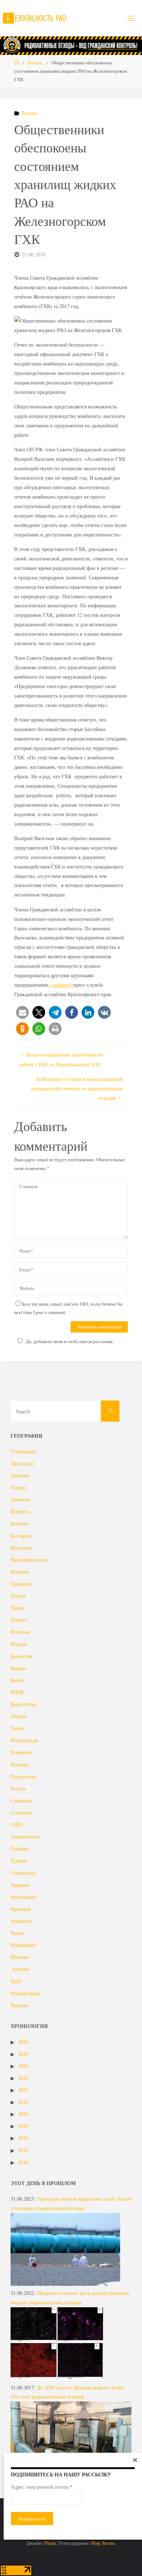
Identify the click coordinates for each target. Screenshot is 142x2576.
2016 (23, 2162)
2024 (23, 2066)
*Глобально (23, 1451)
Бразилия (21, 1548)
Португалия (23, 1776)
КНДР (17, 1692)
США (17, 1824)
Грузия (18, 1596)
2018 (23, 2138)
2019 (23, 2126)
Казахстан (21, 1656)
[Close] (135, 2460)
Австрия (20, 1475)
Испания (20, 1632)
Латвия (18, 1716)
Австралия (22, 1463)
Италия (18, 1644)
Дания (17, 1608)
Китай (17, 1680)
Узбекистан (23, 1873)
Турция (19, 1860)
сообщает (62, 985)
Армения (20, 1499)
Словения (21, 1812)
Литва (17, 1728)
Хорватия (21, 1921)
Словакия (21, 1800)
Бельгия (19, 1523)
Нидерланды (24, 1740)
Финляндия (23, 1897)
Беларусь (20, 1511)
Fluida (50, 2543)
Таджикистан (25, 1836)
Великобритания (29, 1560)
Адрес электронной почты (42, 2487)
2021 (23, 2102)
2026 (23, 2042)
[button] (22, 1012)
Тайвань (20, 1848)
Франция (20, 1909)
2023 (23, 2078)
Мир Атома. (103, 2543)
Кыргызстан (24, 1704)
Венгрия (20, 1572)
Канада (18, 1668)
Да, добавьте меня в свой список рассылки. (70, 1341)
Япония (19, 2005)
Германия (21, 1584)
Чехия (17, 1933)
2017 (23, 2150)
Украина (20, 1885)
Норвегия (21, 1752)
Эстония (20, 1969)
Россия (35, 63)
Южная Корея (25, 1993)
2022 (23, 2090)
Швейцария (23, 1945)
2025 (23, 2054)
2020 (23, 2114)
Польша (19, 1764)
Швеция (19, 1957)
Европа (19, 1620)
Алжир (18, 1487)
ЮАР (16, 1981)
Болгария (21, 1536)
